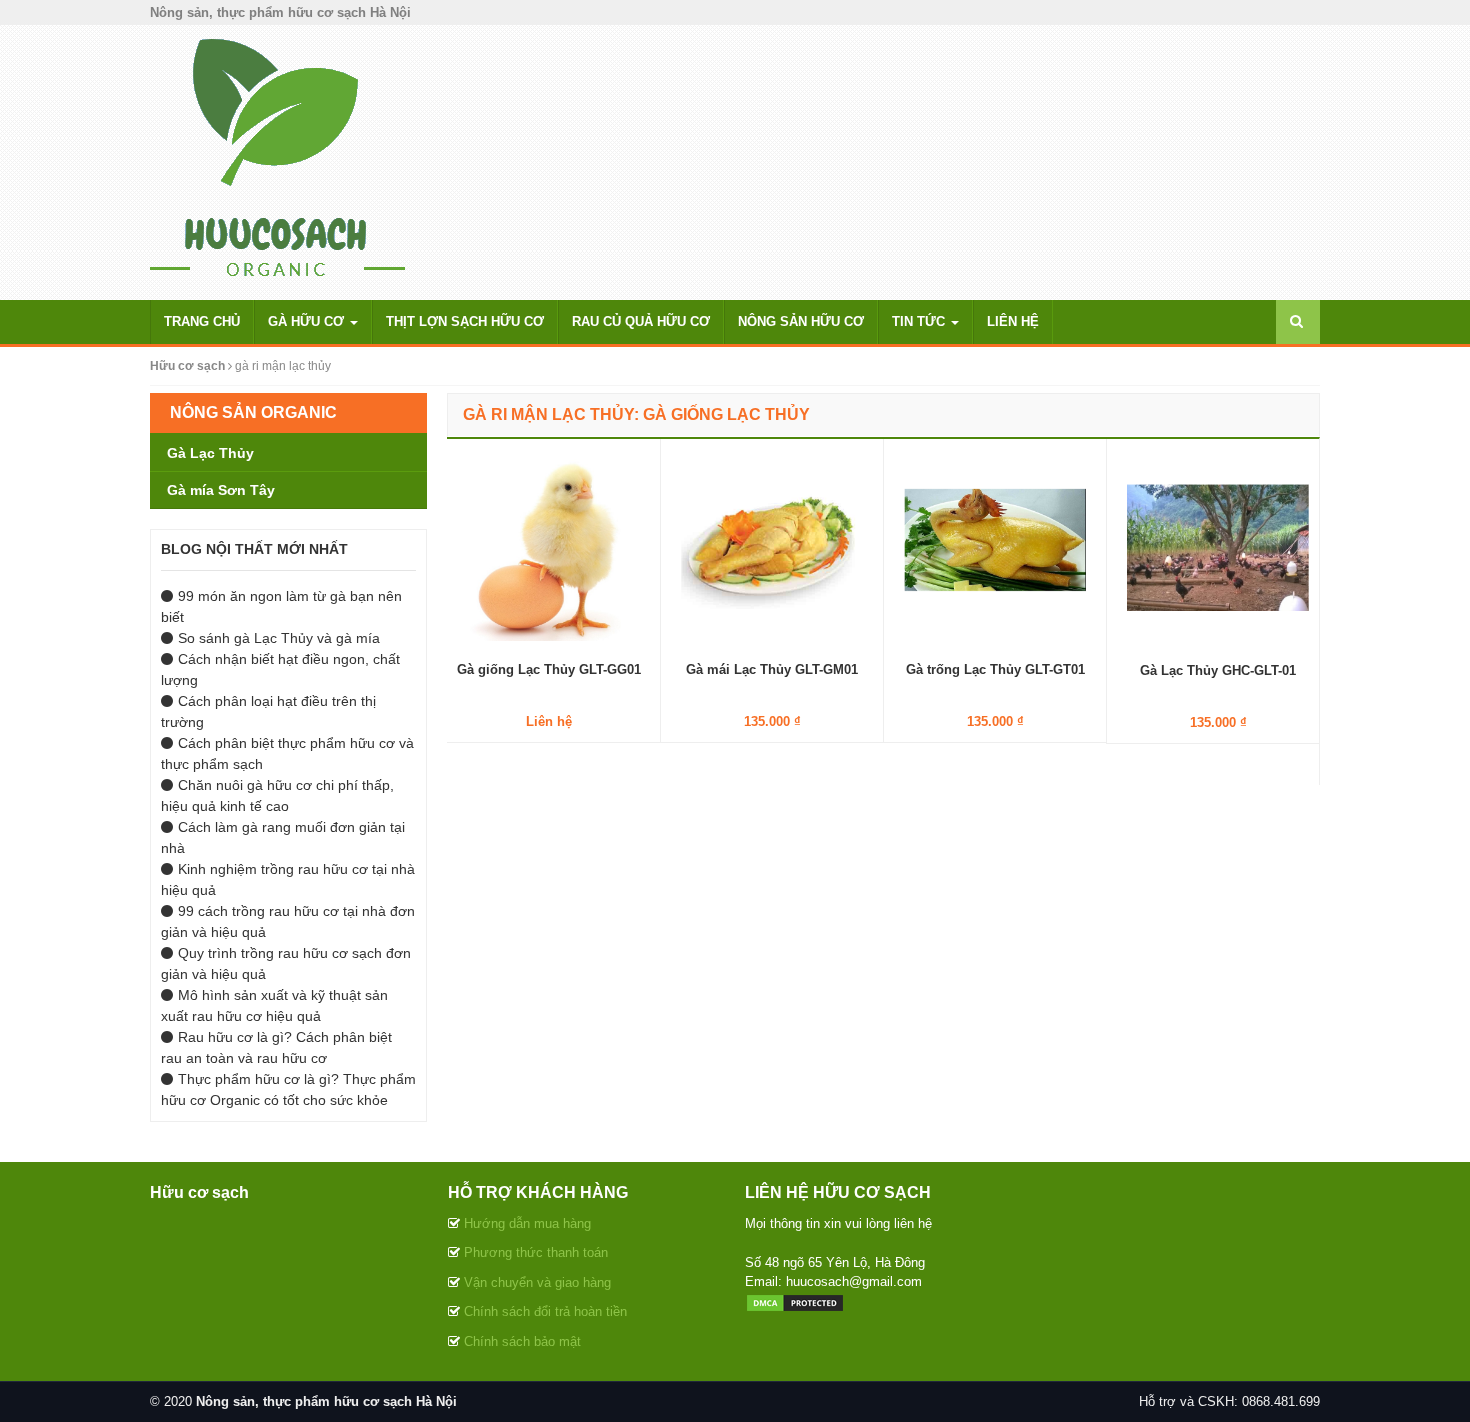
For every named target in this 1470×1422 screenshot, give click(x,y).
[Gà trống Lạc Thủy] (995, 549)
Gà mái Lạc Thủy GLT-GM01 (772, 669)
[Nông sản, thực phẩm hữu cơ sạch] (277, 161)
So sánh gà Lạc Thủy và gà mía (279, 638)
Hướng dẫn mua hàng (527, 1223)
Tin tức (920, 321)
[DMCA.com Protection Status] (795, 1301)
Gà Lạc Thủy (210, 453)
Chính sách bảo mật (522, 1341)
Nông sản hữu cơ (801, 321)
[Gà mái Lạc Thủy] (772, 549)
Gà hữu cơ (308, 321)
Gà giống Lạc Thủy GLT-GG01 (549, 669)
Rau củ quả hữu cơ (641, 321)
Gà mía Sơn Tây (221, 490)
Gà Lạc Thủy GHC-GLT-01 (1218, 670)
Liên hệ (1013, 321)
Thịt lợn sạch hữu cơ (465, 321)
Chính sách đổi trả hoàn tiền (545, 1311)
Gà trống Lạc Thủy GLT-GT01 (995, 669)
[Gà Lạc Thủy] (1218, 549)
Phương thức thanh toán (536, 1252)
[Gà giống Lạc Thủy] (549, 549)
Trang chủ (202, 321)
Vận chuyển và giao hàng (537, 1282)
